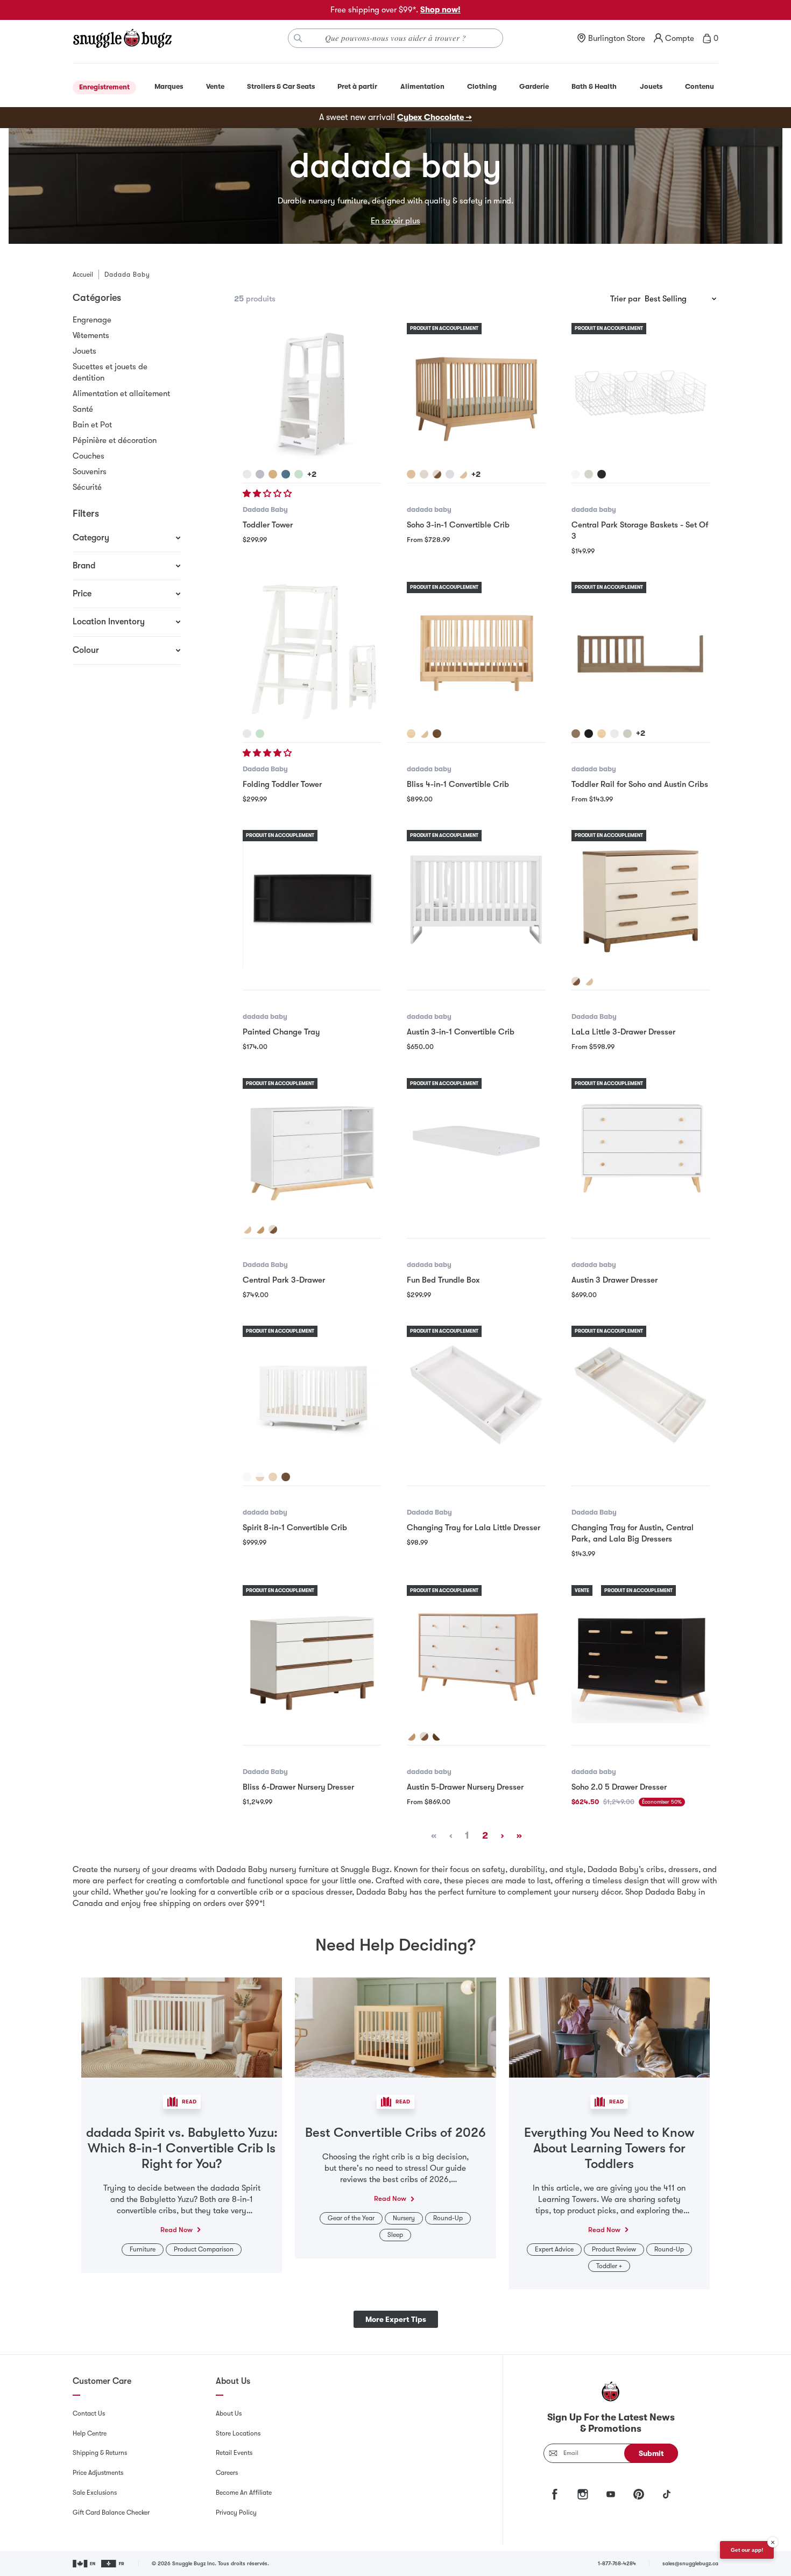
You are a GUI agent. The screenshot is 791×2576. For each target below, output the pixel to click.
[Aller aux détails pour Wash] (424, 474)
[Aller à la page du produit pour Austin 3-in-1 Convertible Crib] (476, 899)
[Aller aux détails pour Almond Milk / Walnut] (437, 474)
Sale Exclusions (95, 2493)
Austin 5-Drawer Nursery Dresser (465, 1787)
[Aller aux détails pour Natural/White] (260, 1477)
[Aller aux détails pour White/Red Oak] (260, 1229)
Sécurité (87, 487)
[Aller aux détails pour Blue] (286, 474)
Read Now (176, 2230)
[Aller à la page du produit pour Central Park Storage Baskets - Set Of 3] (641, 392)
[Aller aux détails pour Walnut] (437, 734)
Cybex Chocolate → (435, 117)
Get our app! (747, 2550)
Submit (651, 2453)
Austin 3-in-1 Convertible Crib (461, 1032)
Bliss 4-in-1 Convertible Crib (458, 784)
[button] (268, 494)
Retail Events (234, 2453)
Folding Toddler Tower (282, 784)
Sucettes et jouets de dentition (110, 372)
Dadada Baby (265, 509)
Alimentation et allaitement (121, 393)
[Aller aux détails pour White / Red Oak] (411, 1736)
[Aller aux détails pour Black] (602, 474)
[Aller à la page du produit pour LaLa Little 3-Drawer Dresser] (641, 899)
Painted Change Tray (281, 1032)
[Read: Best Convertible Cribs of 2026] (395, 2026)
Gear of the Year (351, 2218)
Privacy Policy (236, 2512)
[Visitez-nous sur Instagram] (583, 2494)
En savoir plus (395, 221)
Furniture (143, 2249)
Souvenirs (90, 471)
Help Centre (90, 2433)
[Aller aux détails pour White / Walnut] (437, 1736)
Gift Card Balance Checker (111, 2512)
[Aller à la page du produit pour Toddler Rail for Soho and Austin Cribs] (641, 651)
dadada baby (429, 509)
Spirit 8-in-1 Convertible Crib (295, 1528)
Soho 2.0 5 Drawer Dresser (619, 1787)
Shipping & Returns (100, 2453)
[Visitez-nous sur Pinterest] (639, 2494)
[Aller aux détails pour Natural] (273, 474)
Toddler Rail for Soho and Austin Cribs (640, 784)
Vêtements (91, 335)
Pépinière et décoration (115, 440)
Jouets (84, 351)
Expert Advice (554, 2249)
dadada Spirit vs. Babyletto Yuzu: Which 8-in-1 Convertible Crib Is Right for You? (182, 2148)
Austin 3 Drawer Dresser (615, 1280)
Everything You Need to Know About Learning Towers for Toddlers (609, 2148)
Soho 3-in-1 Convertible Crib (458, 525)
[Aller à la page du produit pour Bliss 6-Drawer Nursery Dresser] (312, 1654)
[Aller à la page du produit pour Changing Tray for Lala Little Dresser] (476, 1395)
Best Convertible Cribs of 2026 (395, 2132)
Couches (89, 456)
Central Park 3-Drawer (284, 1280)
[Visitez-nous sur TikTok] (667, 2494)
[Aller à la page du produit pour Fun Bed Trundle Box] (476, 1147)
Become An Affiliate (244, 2493)
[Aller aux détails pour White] (247, 474)
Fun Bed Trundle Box (443, 1280)
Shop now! (440, 10)
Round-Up (448, 2218)
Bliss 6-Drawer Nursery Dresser (298, 1787)
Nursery (404, 2218)
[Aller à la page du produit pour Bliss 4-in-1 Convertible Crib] (476, 651)
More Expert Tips (396, 2319)
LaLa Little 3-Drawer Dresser (623, 1032)
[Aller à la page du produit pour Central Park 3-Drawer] (312, 1147)
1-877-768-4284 (617, 2563)
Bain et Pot (92, 425)
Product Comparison (204, 2249)
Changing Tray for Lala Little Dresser (474, 1528)
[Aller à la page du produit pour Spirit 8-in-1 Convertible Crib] (312, 1395)
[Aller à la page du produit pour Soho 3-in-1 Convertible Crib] (476, 392)
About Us (229, 2413)
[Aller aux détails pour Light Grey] (260, 474)
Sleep (395, 2235)
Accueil (83, 275)
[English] (85, 2564)
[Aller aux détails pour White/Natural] (463, 474)
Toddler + (609, 2266)
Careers (227, 2473)
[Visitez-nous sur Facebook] (555, 2494)
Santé (83, 409)
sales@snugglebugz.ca (690, 2563)
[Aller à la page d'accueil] (122, 38)
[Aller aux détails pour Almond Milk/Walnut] (576, 981)
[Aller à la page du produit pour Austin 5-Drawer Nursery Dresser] (476, 1654)
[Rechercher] (298, 38)
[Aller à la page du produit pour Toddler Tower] (312, 392)
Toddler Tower (268, 525)
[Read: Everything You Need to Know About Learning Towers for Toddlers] (609, 2026)
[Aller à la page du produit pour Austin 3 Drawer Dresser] (641, 1147)
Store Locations (238, 2433)
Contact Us (89, 2413)
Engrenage (92, 320)
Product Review (614, 2249)
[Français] (113, 2564)
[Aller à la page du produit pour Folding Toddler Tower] (312, 651)
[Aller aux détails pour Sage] (299, 474)
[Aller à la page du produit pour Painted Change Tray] (312, 899)
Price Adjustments (98, 2473)
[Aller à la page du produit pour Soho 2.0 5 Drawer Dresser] (641, 1654)
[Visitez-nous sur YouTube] (611, 2494)
